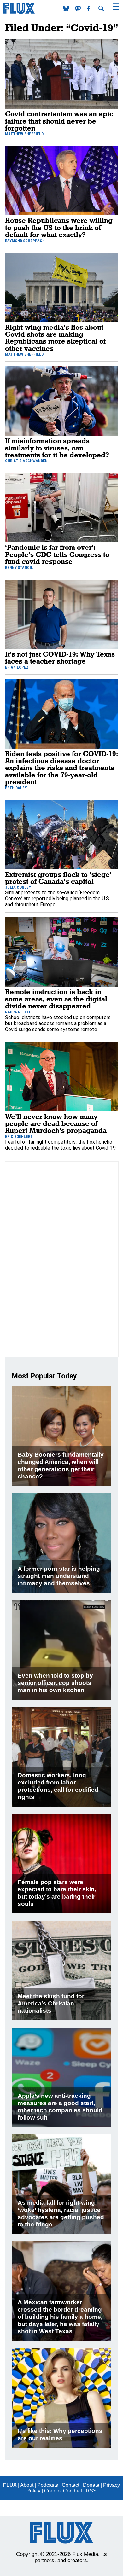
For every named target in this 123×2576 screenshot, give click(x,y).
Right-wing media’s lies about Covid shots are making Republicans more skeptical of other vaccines (55, 338)
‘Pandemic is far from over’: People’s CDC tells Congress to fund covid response (57, 554)
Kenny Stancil (19, 568)
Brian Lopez (17, 667)
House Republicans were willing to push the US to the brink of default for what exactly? (59, 227)
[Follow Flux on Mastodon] (67, 10)
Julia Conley (18, 887)
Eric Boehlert (19, 1137)
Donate (91, 2485)
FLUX (10, 2485)
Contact (70, 2485)
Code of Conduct (63, 2491)
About (27, 2485)
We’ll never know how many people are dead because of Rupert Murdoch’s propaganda (56, 1123)
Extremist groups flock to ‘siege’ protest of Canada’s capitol (58, 878)
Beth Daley (16, 788)
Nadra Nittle (18, 1012)
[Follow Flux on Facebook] (89, 10)
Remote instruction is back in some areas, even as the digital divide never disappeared (56, 999)
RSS (91, 2491)
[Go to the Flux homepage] (19, 12)
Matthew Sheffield (24, 134)
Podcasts (48, 2485)
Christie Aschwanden (26, 461)
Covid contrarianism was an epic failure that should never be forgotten (59, 121)
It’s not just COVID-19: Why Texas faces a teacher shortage (60, 657)
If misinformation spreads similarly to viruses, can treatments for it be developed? (57, 448)
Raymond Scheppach (25, 241)
